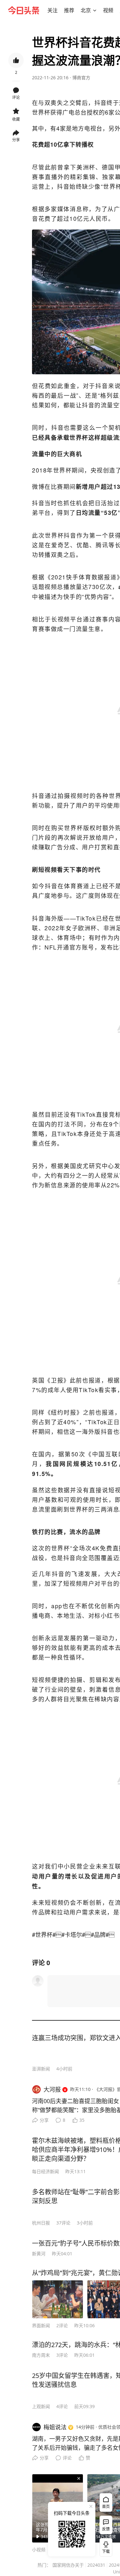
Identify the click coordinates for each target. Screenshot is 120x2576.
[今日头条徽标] (24, 10)
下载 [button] (105, 2546)
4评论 (62, 2406)
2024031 (96, 2565)
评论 (67, 2458)
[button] (52, 10)
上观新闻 (41, 2406)
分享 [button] (16, 140)
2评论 (62, 2325)
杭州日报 (41, 2223)
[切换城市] (95, 10)
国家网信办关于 (68, 2565)
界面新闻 (41, 2325)
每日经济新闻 (45, 2171)
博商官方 (81, 78)
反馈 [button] (106, 2529)
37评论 (63, 2223)
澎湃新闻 (41, 2069)
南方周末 (41, 2355)
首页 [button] (106, 2507)
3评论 (62, 2355)
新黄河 (39, 2254)
